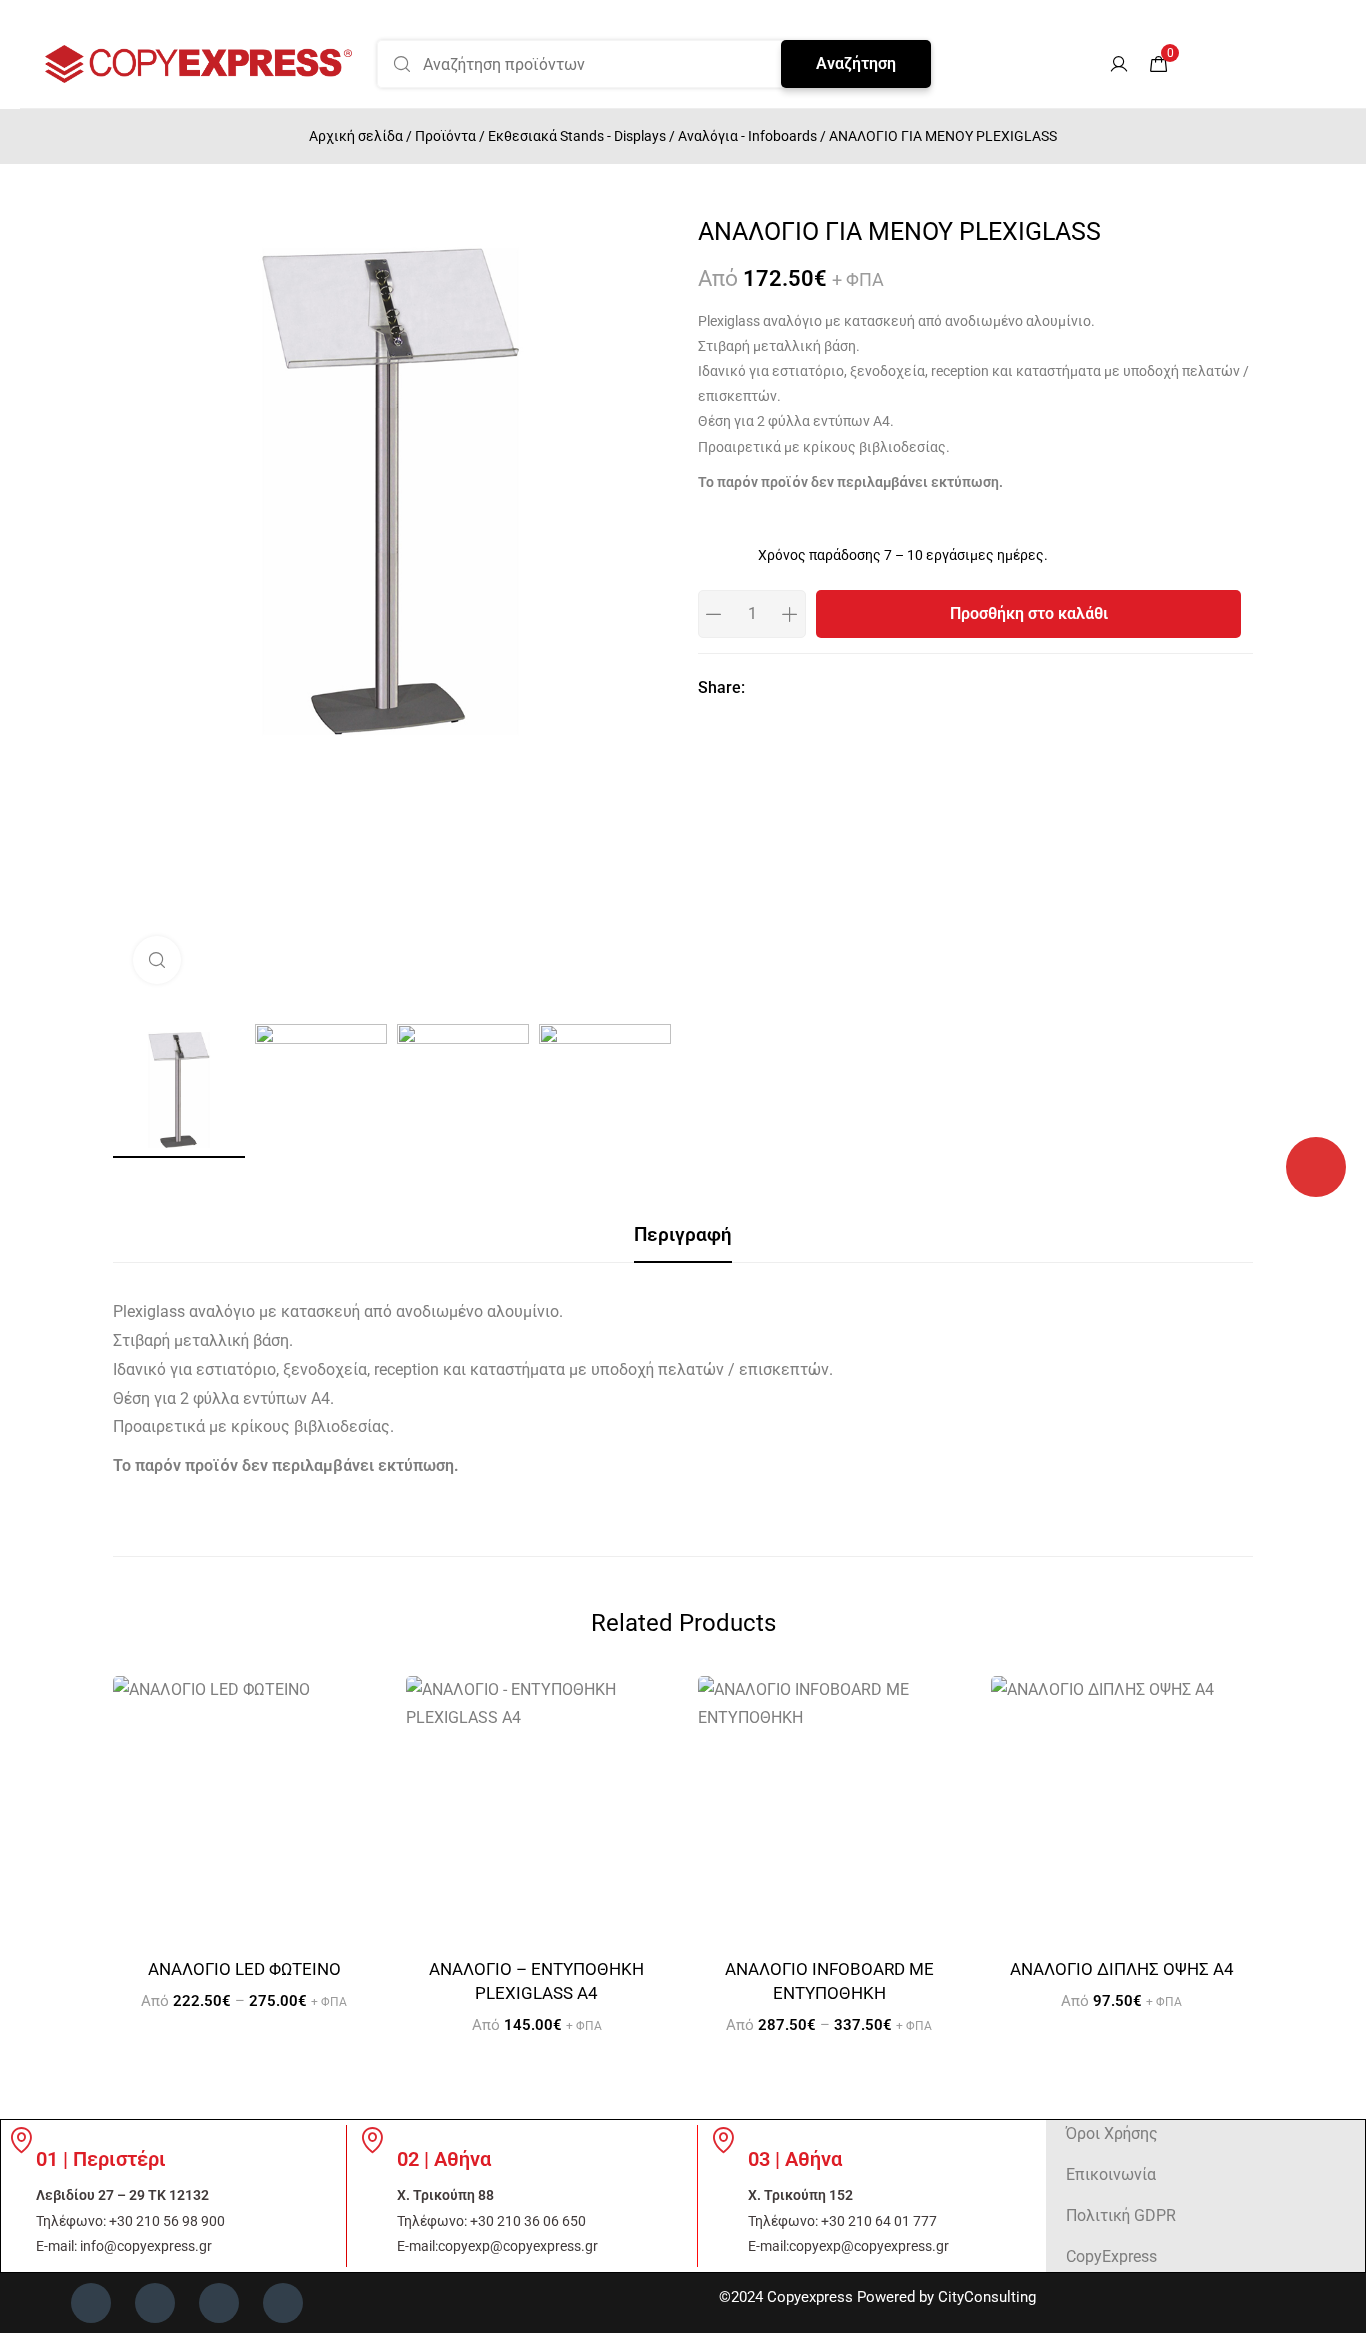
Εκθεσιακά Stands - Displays (577, 136)
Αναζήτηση (856, 63)
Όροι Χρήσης (1112, 2133)
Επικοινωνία (1111, 2174)
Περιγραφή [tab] (683, 1234)
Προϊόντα (445, 136)
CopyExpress (1111, 2256)
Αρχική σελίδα (356, 136)
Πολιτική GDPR (1121, 2215)
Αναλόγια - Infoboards (747, 136)
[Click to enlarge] (157, 960)
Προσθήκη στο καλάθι (1029, 613)
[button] (1084, 64)
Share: (721, 687)
